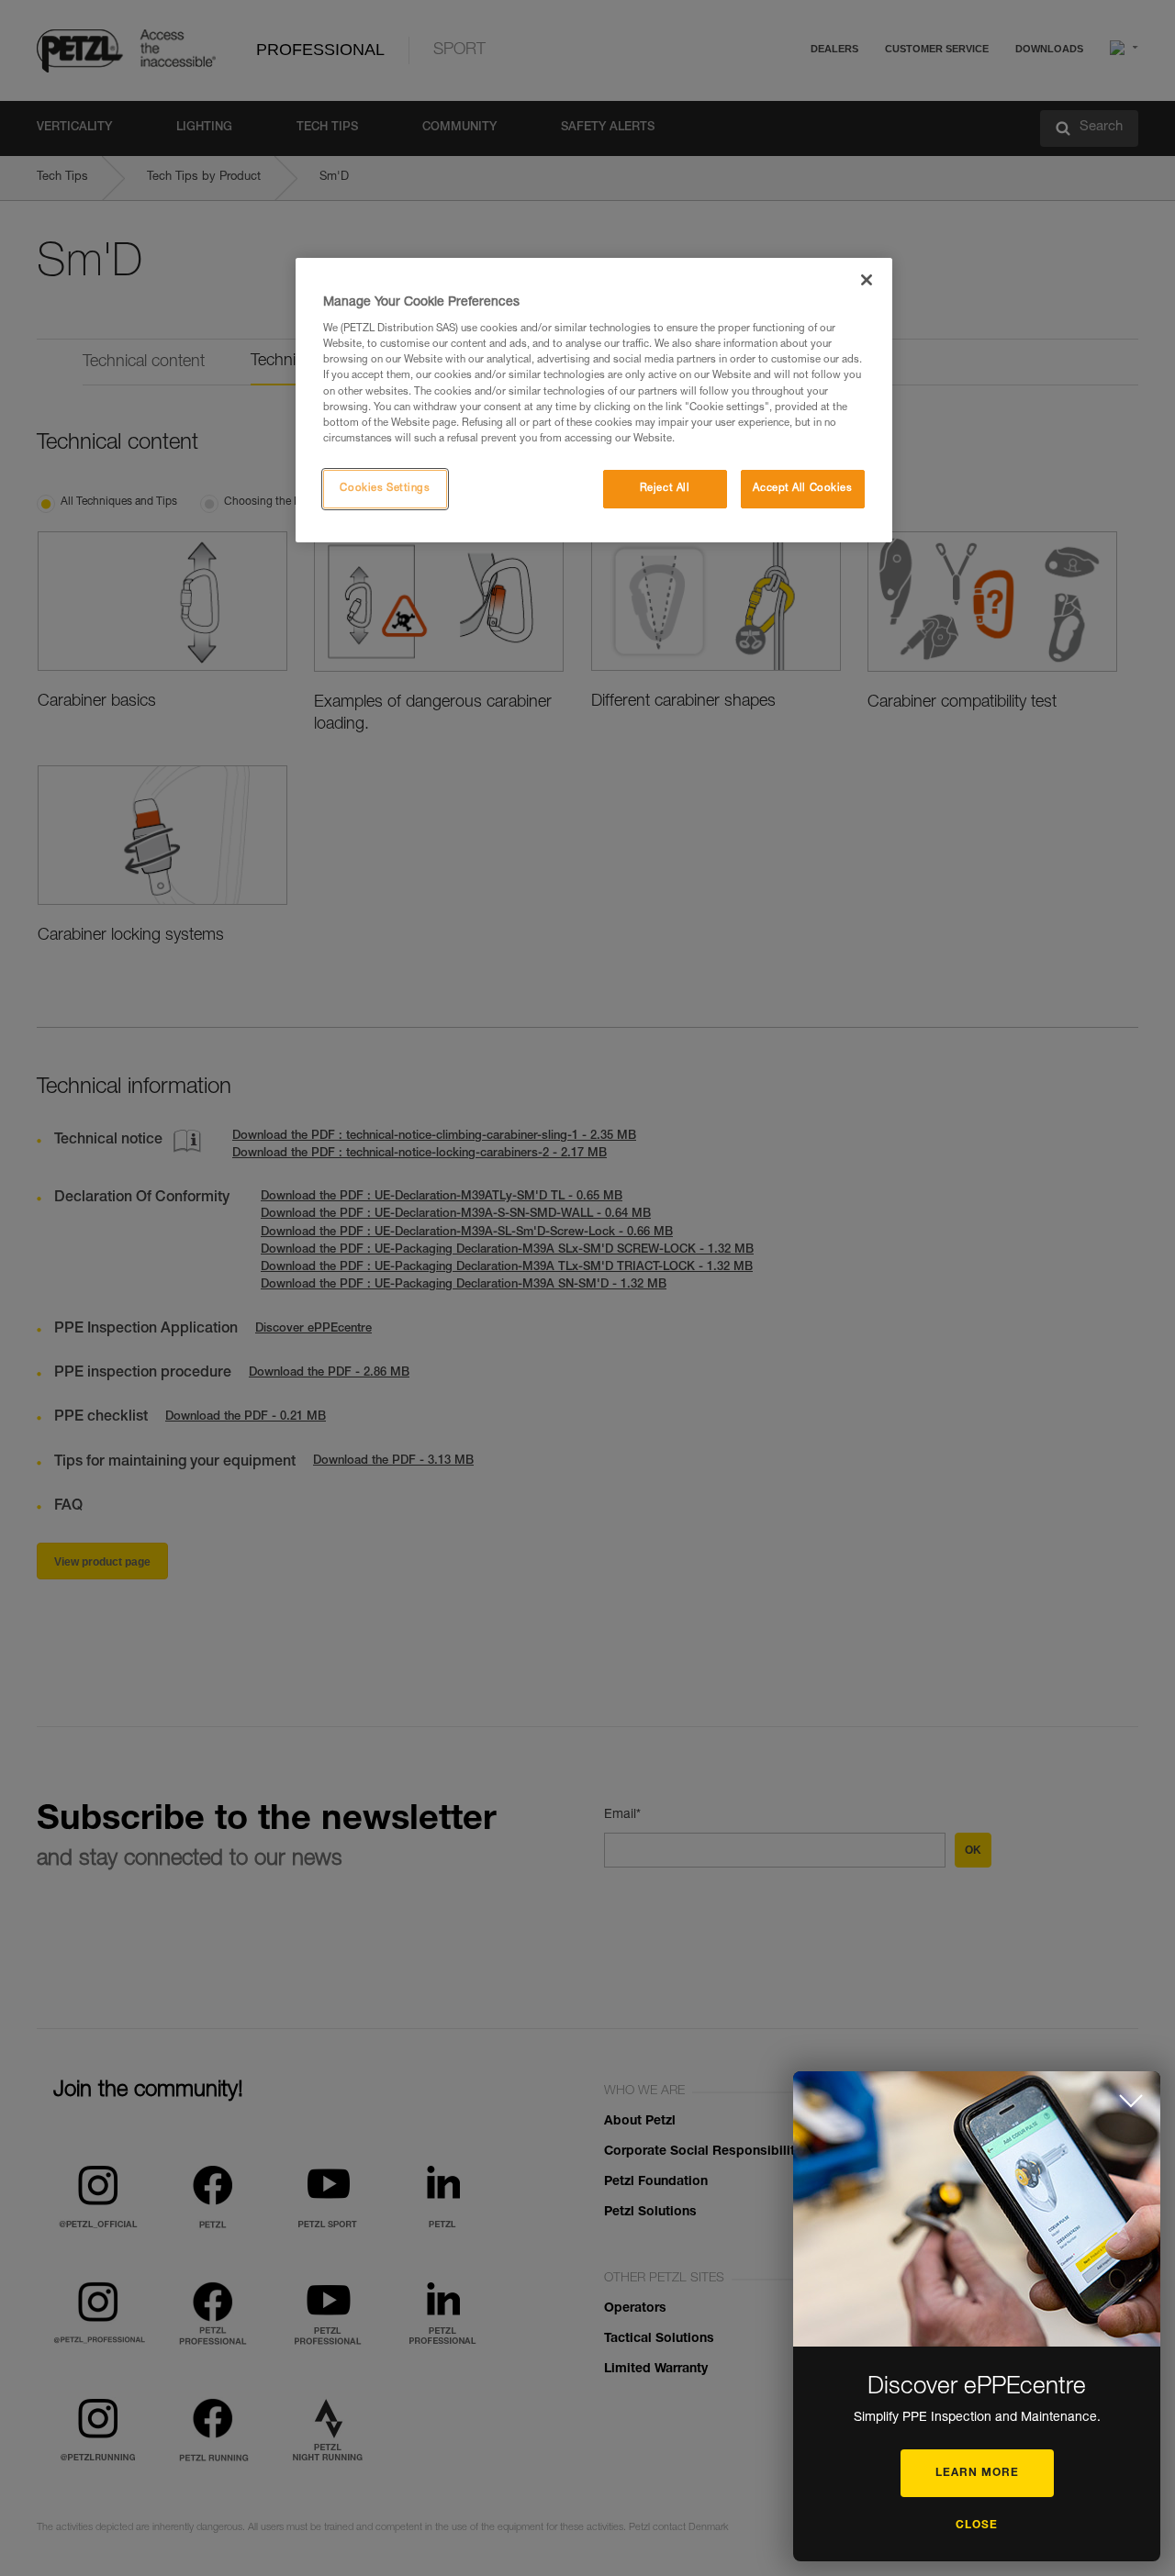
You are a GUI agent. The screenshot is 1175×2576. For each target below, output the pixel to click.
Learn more (977, 2473)
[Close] (867, 280)
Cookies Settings (385, 489)
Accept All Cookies (802, 489)
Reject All (665, 489)
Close (977, 2526)
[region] (594, 400)
